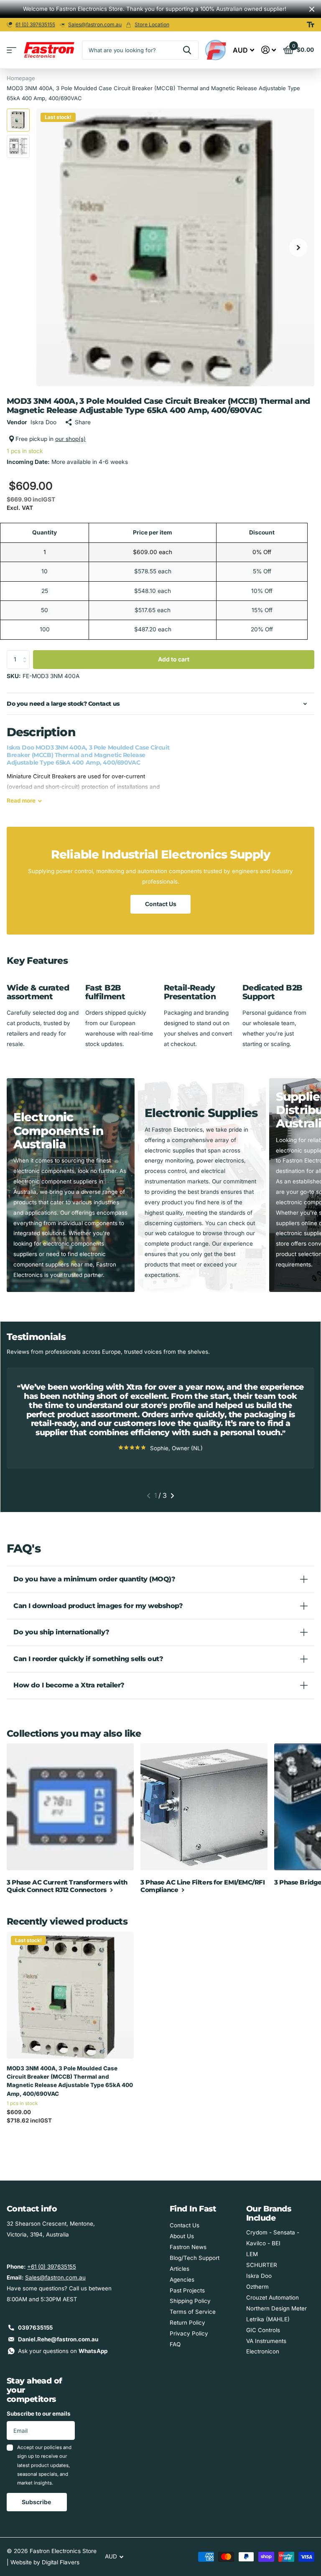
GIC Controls (263, 2330)
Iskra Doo (259, 2276)
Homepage (21, 78)
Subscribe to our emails (39, 2414)
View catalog (11, 50)
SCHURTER (262, 2265)
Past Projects (187, 2290)
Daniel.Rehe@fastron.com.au (58, 2339)
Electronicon (263, 2351)
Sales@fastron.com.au (95, 24)
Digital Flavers (61, 2562)
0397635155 (35, 2328)
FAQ (175, 2344)
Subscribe (37, 2502)
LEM (252, 2254)
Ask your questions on (63, 2351)
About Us (182, 2236)
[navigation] (18, 120)
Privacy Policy (189, 2333)
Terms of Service (193, 2312)
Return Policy (187, 2323)
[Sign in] (269, 50)
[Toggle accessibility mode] (311, 25)
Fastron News (188, 2247)
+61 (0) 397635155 (52, 2267)
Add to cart (174, 659)
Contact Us (161, 904)
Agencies (182, 2280)
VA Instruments (266, 2341)
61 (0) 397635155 (35, 24)
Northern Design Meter (276, 2308)
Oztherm (257, 2287)
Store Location (152, 24)
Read (21, 800)
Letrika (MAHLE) (268, 2319)
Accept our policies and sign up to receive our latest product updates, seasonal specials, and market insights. (44, 2465)
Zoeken (187, 50)
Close (312, 9)
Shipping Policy (190, 2301)
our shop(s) (70, 439)
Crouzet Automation (273, 2297)
